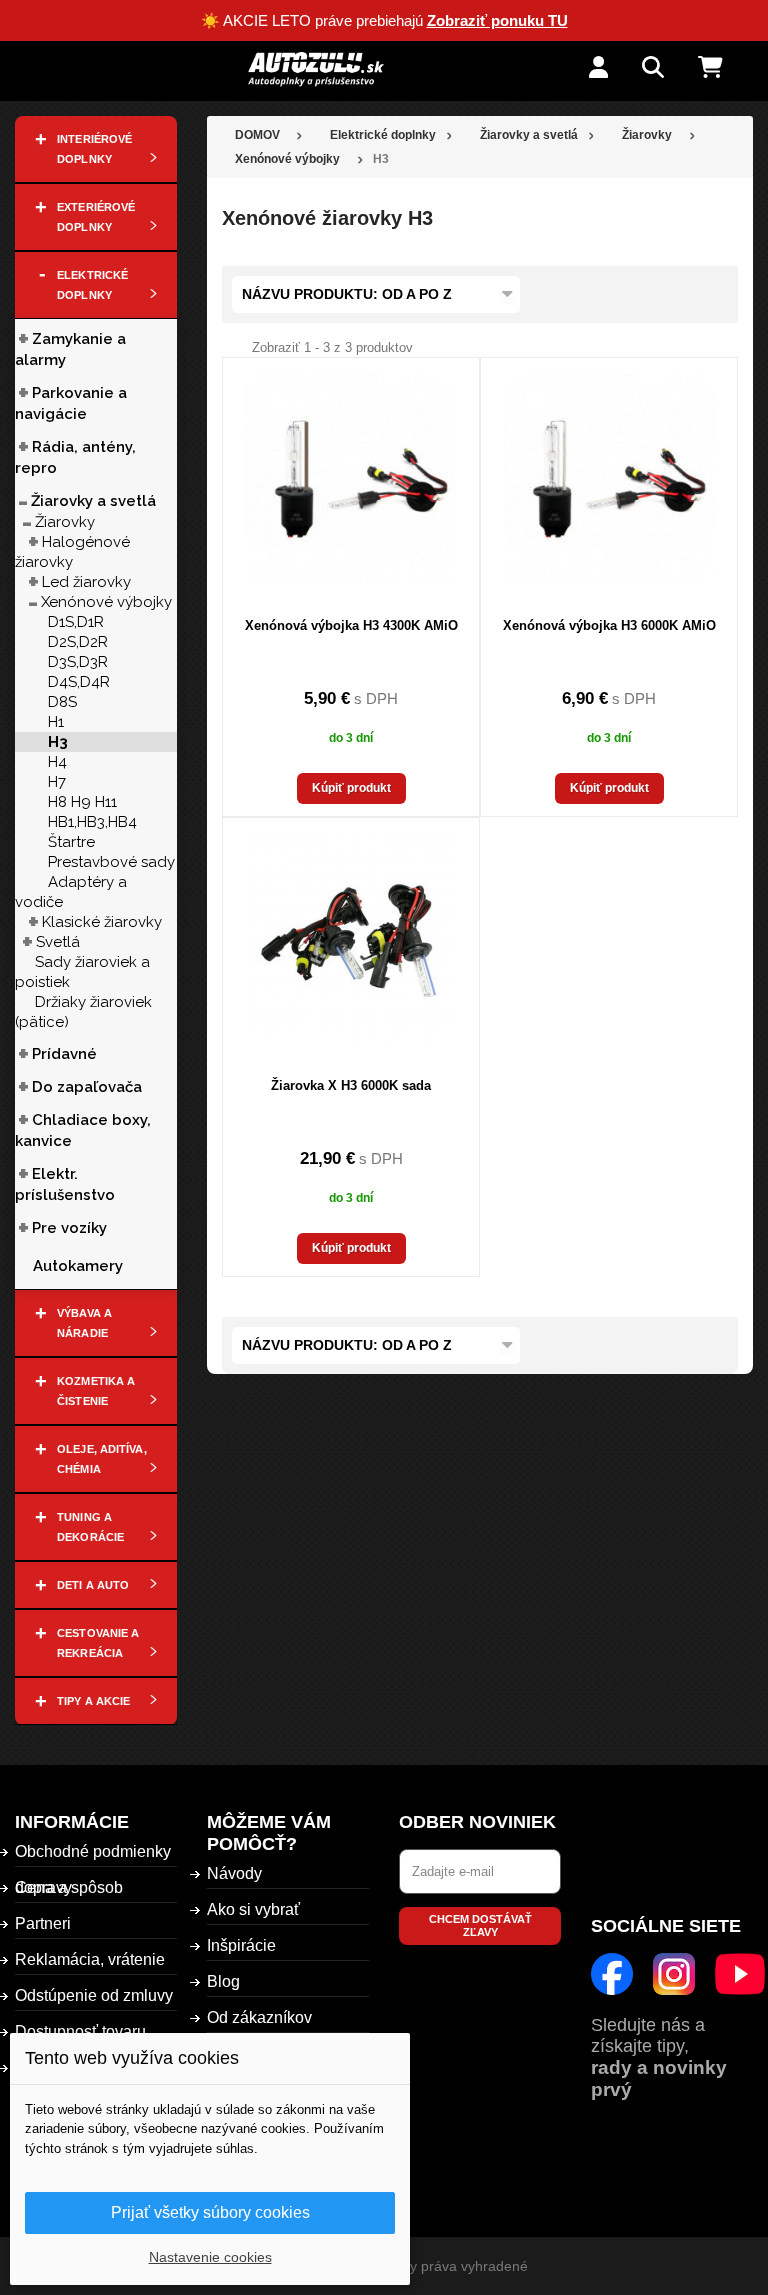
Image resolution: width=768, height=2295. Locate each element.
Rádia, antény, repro (75, 457)
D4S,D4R (79, 682)
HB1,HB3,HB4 (92, 822)
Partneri (43, 1923)
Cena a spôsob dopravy (69, 1887)
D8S (62, 702)
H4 (57, 762)
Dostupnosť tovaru (80, 2031)
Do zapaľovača (87, 1087)
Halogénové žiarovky (72, 552)
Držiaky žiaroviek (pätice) (83, 1012)
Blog (223, 1981)
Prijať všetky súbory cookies (210, 2212)
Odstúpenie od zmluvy (94, 1995)
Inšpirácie (241, 1945)
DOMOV (257, 135)
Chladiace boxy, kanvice (83, 1130)
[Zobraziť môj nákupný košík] (725, 69)
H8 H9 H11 (82, 802)
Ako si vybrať (253, 1909)
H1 (56, 722)
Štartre (71, 842)
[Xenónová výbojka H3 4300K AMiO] (351, 479)
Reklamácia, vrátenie (90, 1959)
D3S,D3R (78, 662)
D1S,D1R (76, 622)
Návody (234, 1873)
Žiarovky (65, 522)
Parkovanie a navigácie (71, 403)
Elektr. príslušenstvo (65, 1184)
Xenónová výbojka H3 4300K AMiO (351, 625)
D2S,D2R (78, 642)
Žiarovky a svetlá (93, 501)
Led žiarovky (86, 582)
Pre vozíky (69, 1228)
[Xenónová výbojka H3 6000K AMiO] (609, 479)
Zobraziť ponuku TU (497, 20)
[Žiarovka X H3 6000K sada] (351, 939)
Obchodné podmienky (93, 1851)
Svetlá (58, 942)
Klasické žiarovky (102, 922)
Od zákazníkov (259, 2017)
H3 (58, 742)
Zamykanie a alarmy (70, 349)
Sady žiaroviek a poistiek (82, 972)
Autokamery (78, 1266)
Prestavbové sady (111, 862)
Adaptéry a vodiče (71, 892)
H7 (57, 782)
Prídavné (64, 1054)
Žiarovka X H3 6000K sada (351, 1085)
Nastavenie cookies (210, 2257)
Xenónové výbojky (106, 602)
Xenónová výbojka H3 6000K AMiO (609, 625)
